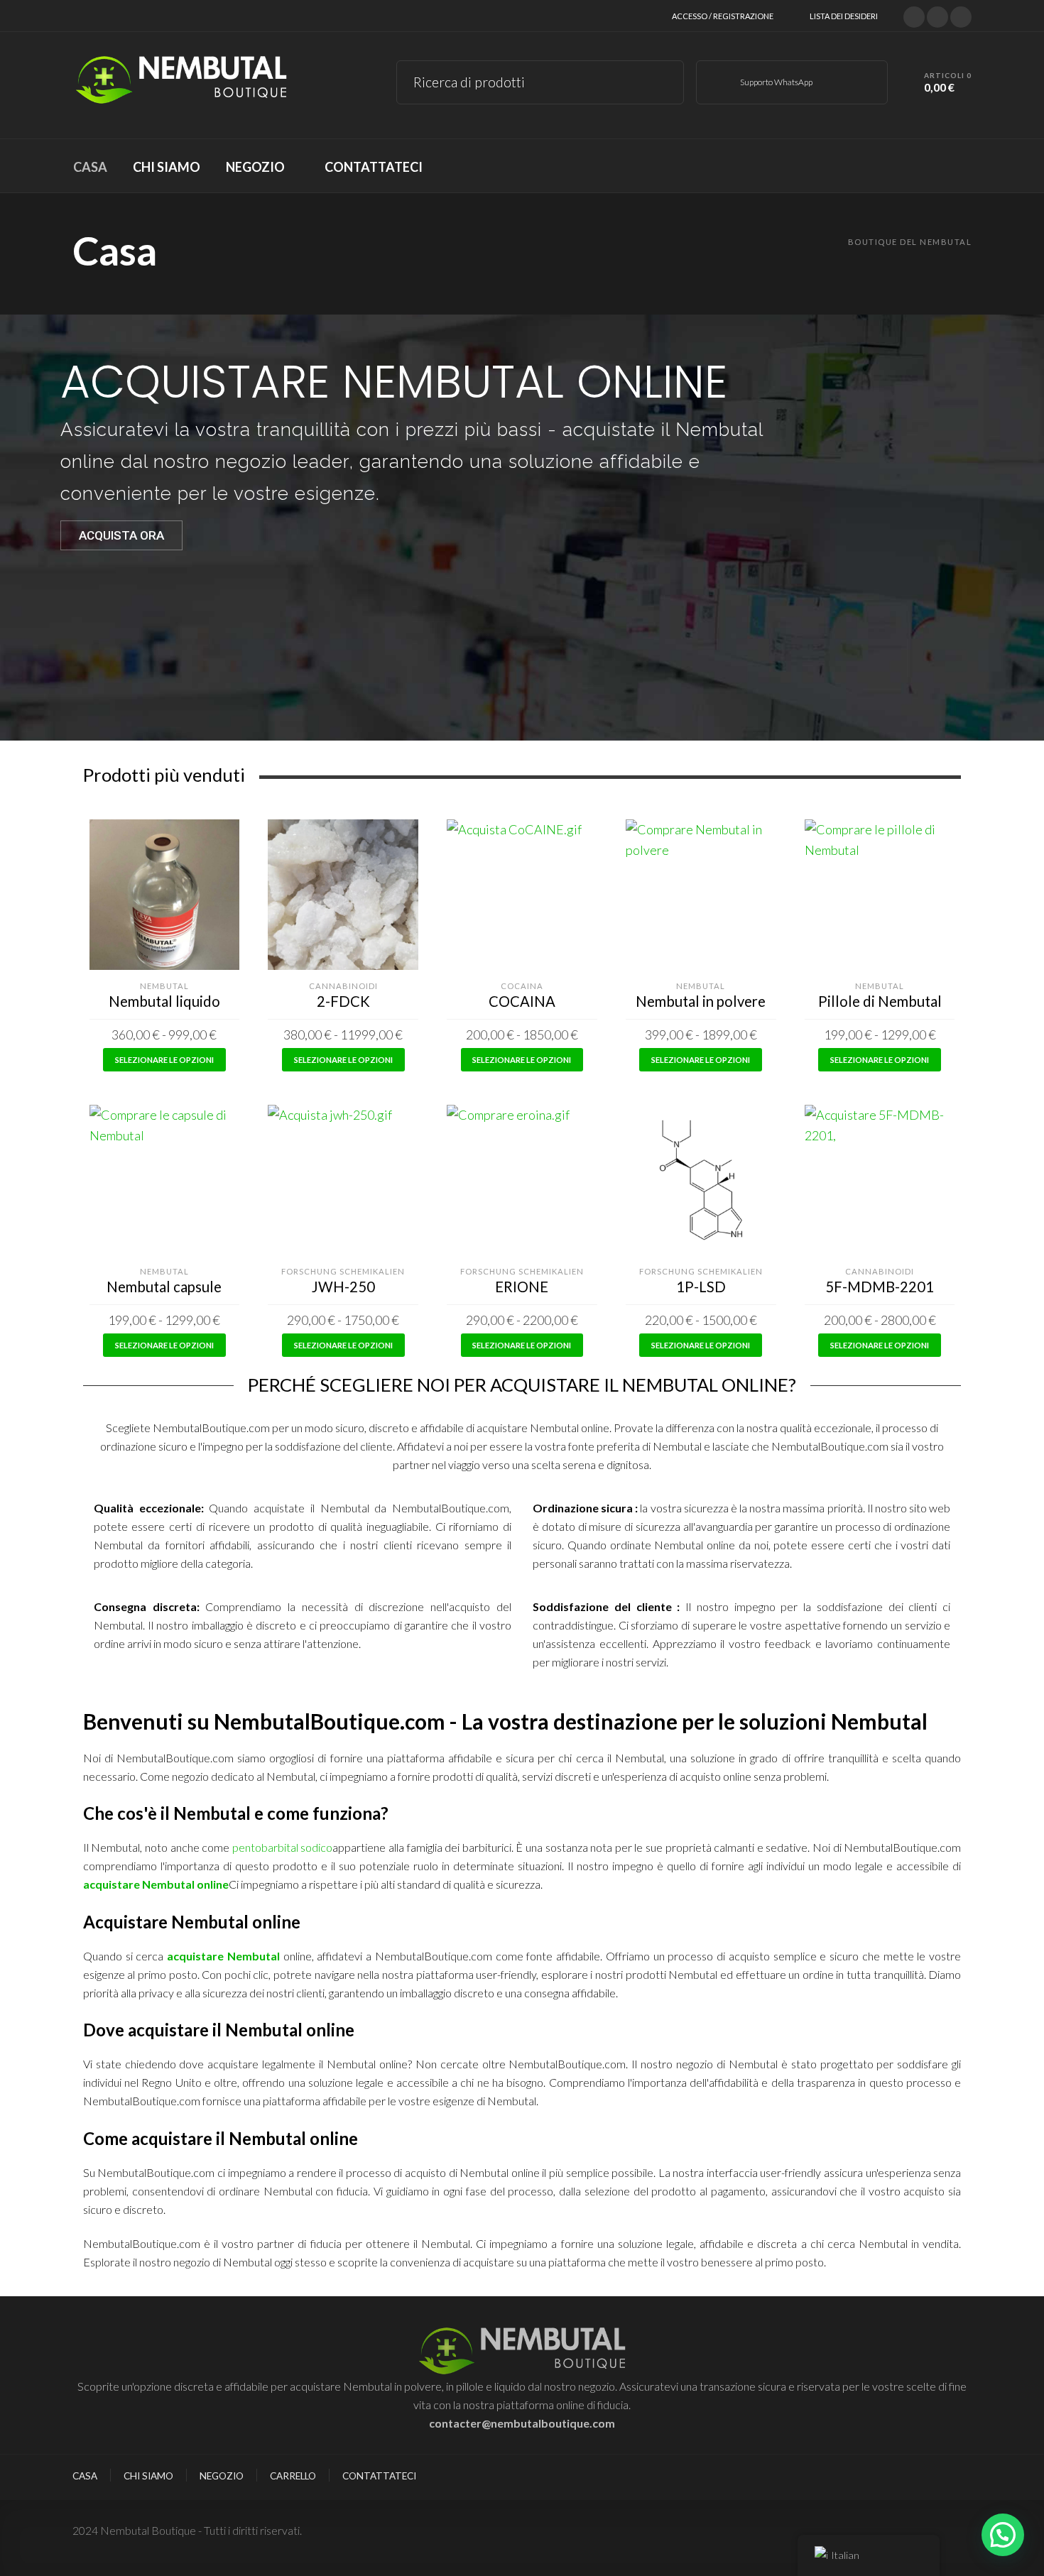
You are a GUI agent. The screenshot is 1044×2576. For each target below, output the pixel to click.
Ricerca (663, 80)
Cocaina (522, 986)
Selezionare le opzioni (164, 1060)
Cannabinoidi (343, 986)
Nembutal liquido (164, 1001)
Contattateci (379, 2476)
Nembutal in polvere (701, 1001)
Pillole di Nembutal (880, 1001)
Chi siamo (148, 2476)
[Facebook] (937, 15)
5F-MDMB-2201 (880, 1287)
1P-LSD (701, 1287)
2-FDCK (343, 1001)
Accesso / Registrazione (723, 16)
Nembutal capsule (164, 1287)
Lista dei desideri (844, 16)
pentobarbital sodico (283, 1847)
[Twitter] (914, 15)
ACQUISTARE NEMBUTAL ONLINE (394, 382)
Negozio (222, 2476)
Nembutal (164, 986)
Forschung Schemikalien (343, 1271)
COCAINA (522, 1001)
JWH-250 (343, 1287)
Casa (85, 2476)
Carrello (293, 2476)
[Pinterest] (961, 15)
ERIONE (522, 1287)
